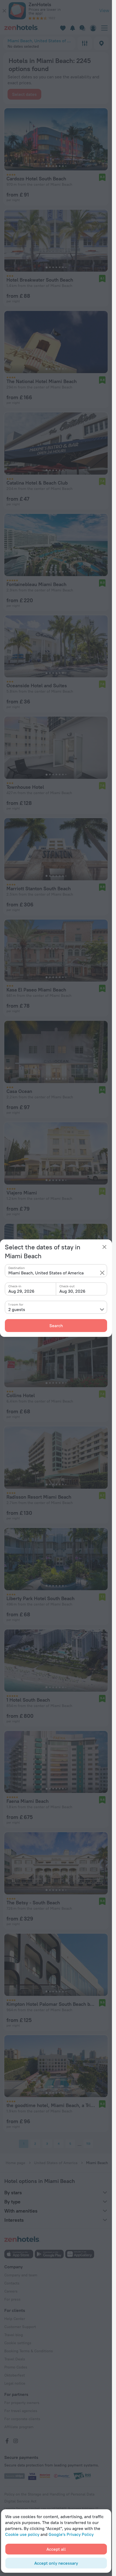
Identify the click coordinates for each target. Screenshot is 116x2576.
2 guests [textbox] (17, 1309)
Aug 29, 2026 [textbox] (21, 1291)
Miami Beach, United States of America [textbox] (46, 1273)
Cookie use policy (22, 2534)
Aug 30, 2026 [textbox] (72, 1291)
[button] (102, 1273)
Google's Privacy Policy (71, 2534)
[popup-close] (104, 1247)
